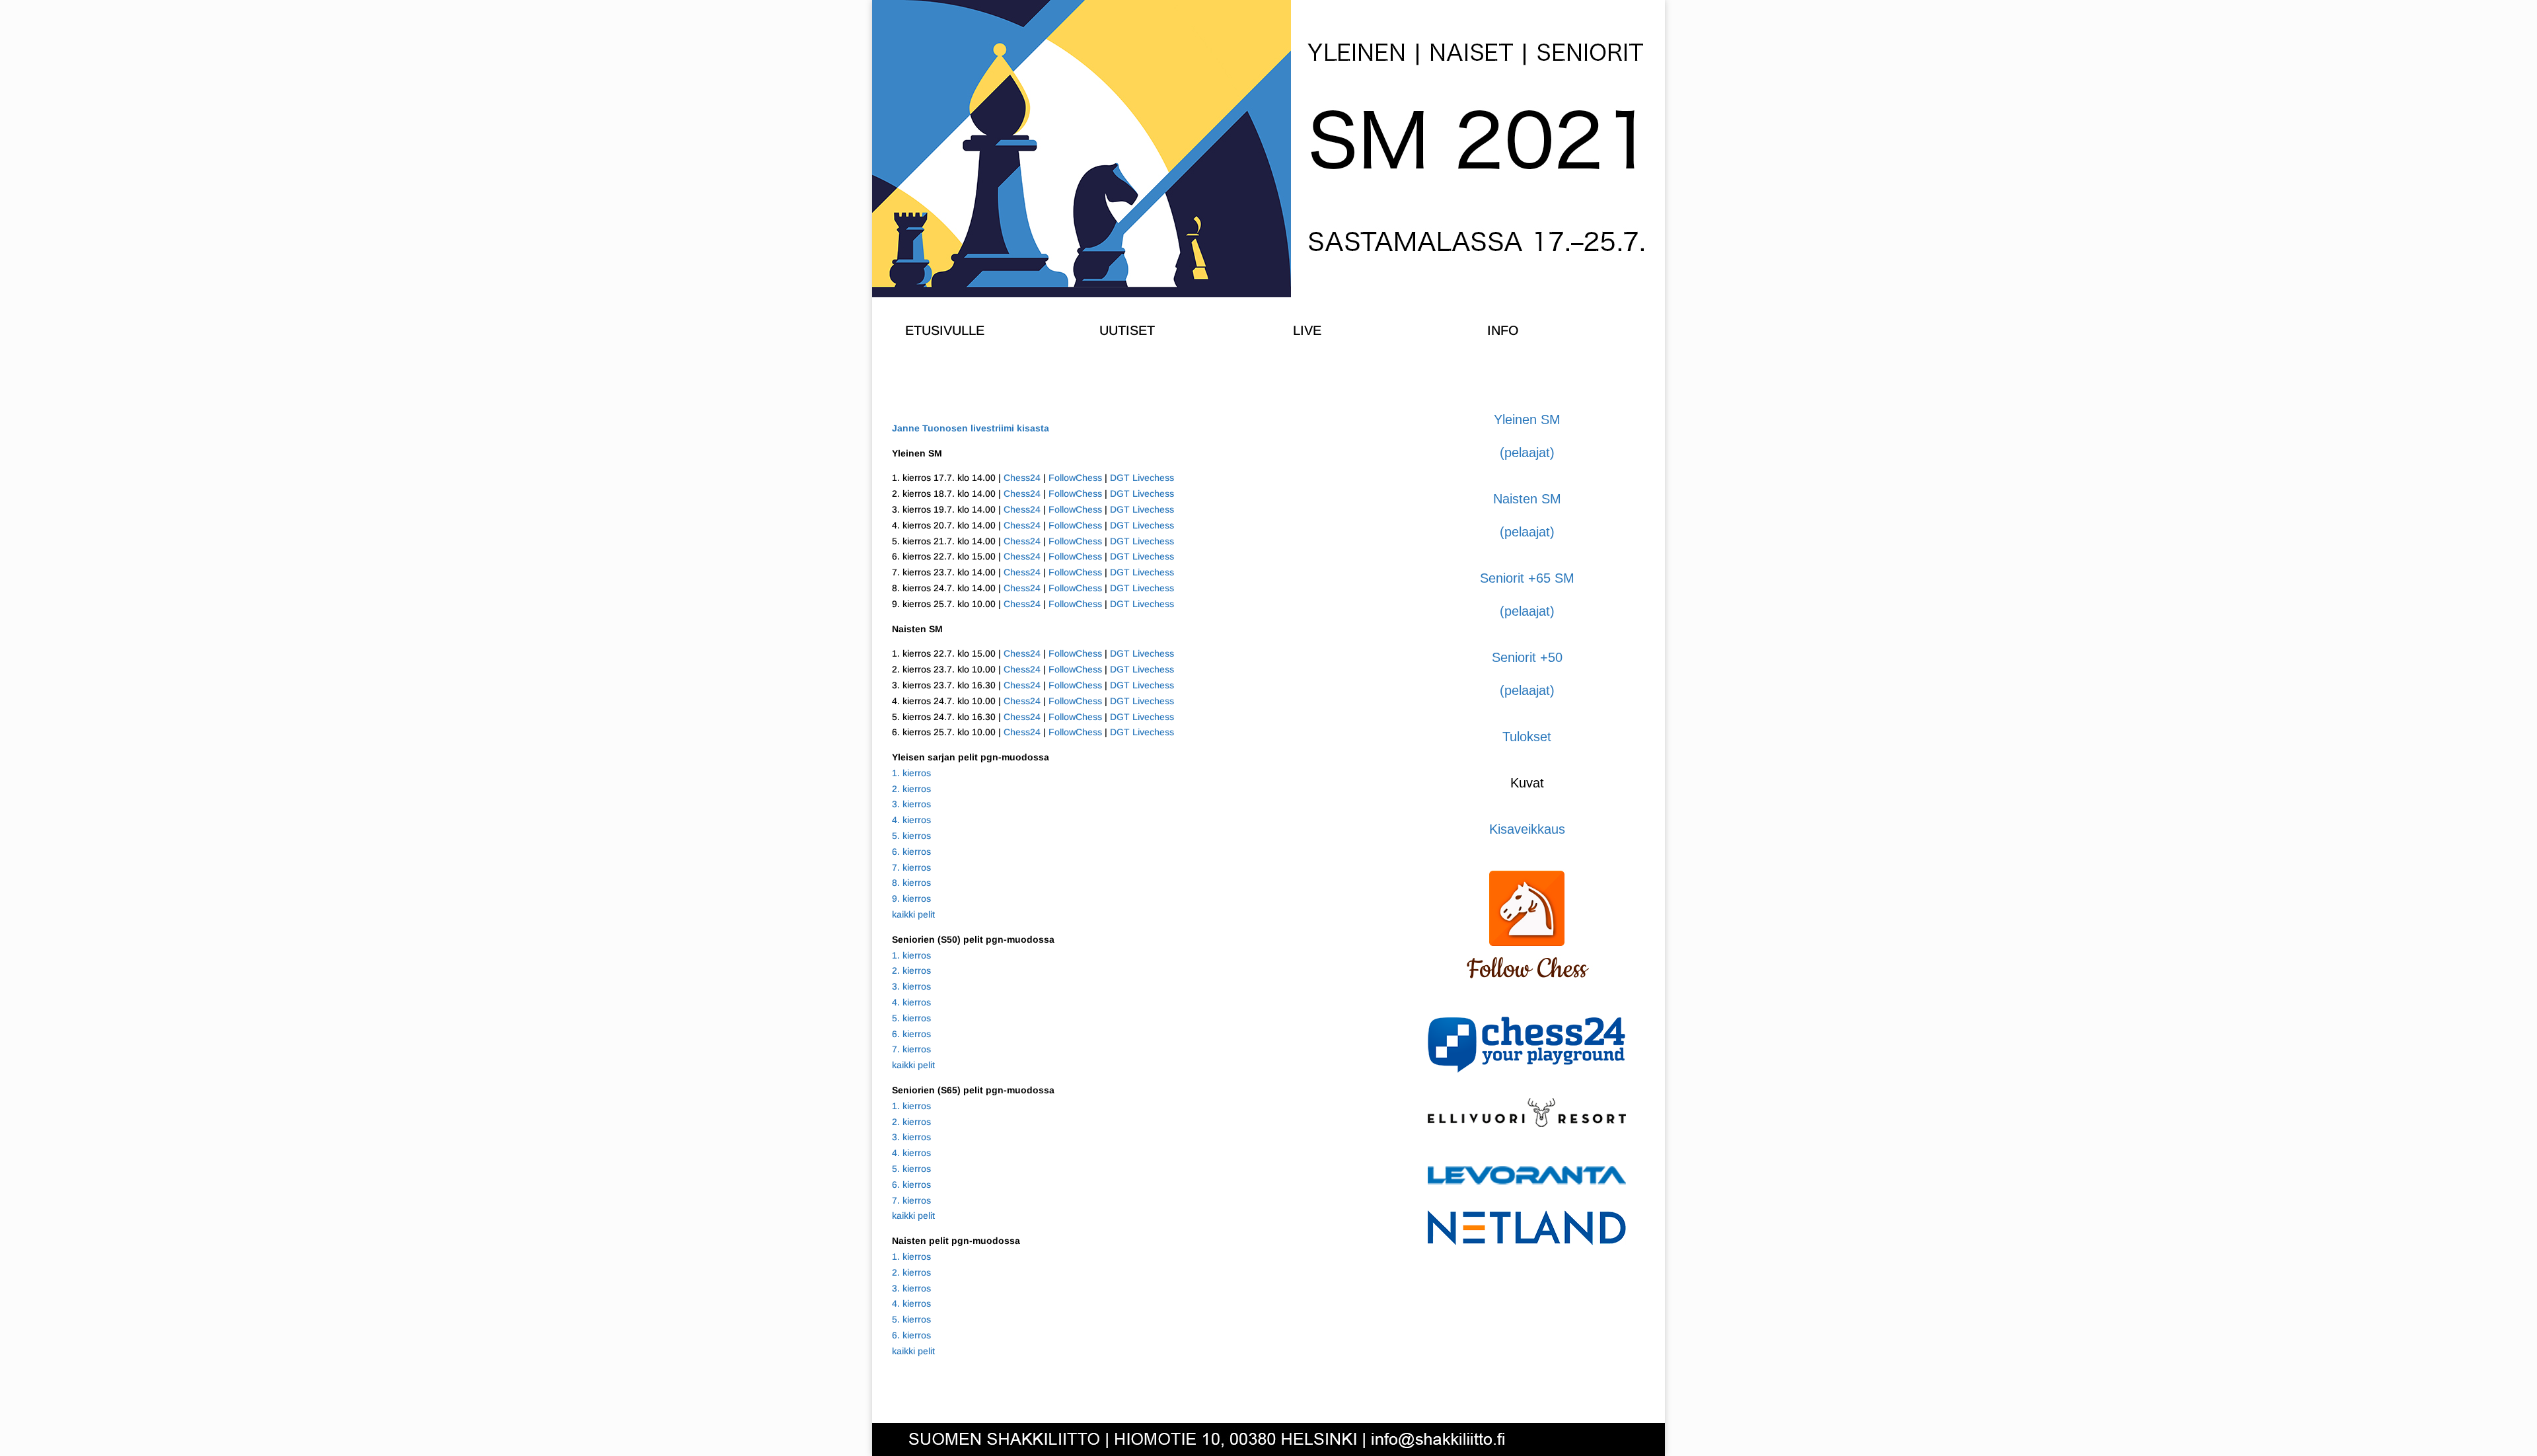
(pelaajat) (1527, 453)
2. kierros (911, 789)
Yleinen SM (1527, 419)
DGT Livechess (1142, 478)
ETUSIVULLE (945, 330)
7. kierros (911, 867)
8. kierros (911, 883)
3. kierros (911, 804)
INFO (1503, 330)
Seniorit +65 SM (1527, 578)
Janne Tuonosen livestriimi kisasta (971, 428)
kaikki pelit (913, 914)
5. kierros (911, 836)
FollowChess (1075, 478)
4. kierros (911, 820)
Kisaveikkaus (1527, 829)
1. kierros (911, 773)
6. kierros (911, 852)
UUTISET (1127, 330)
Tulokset (1527, 737)
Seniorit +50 (1527, 657)
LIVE (1307, 330)
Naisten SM (1527, 499)
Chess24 (1022, 478)
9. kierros (911, 898)
